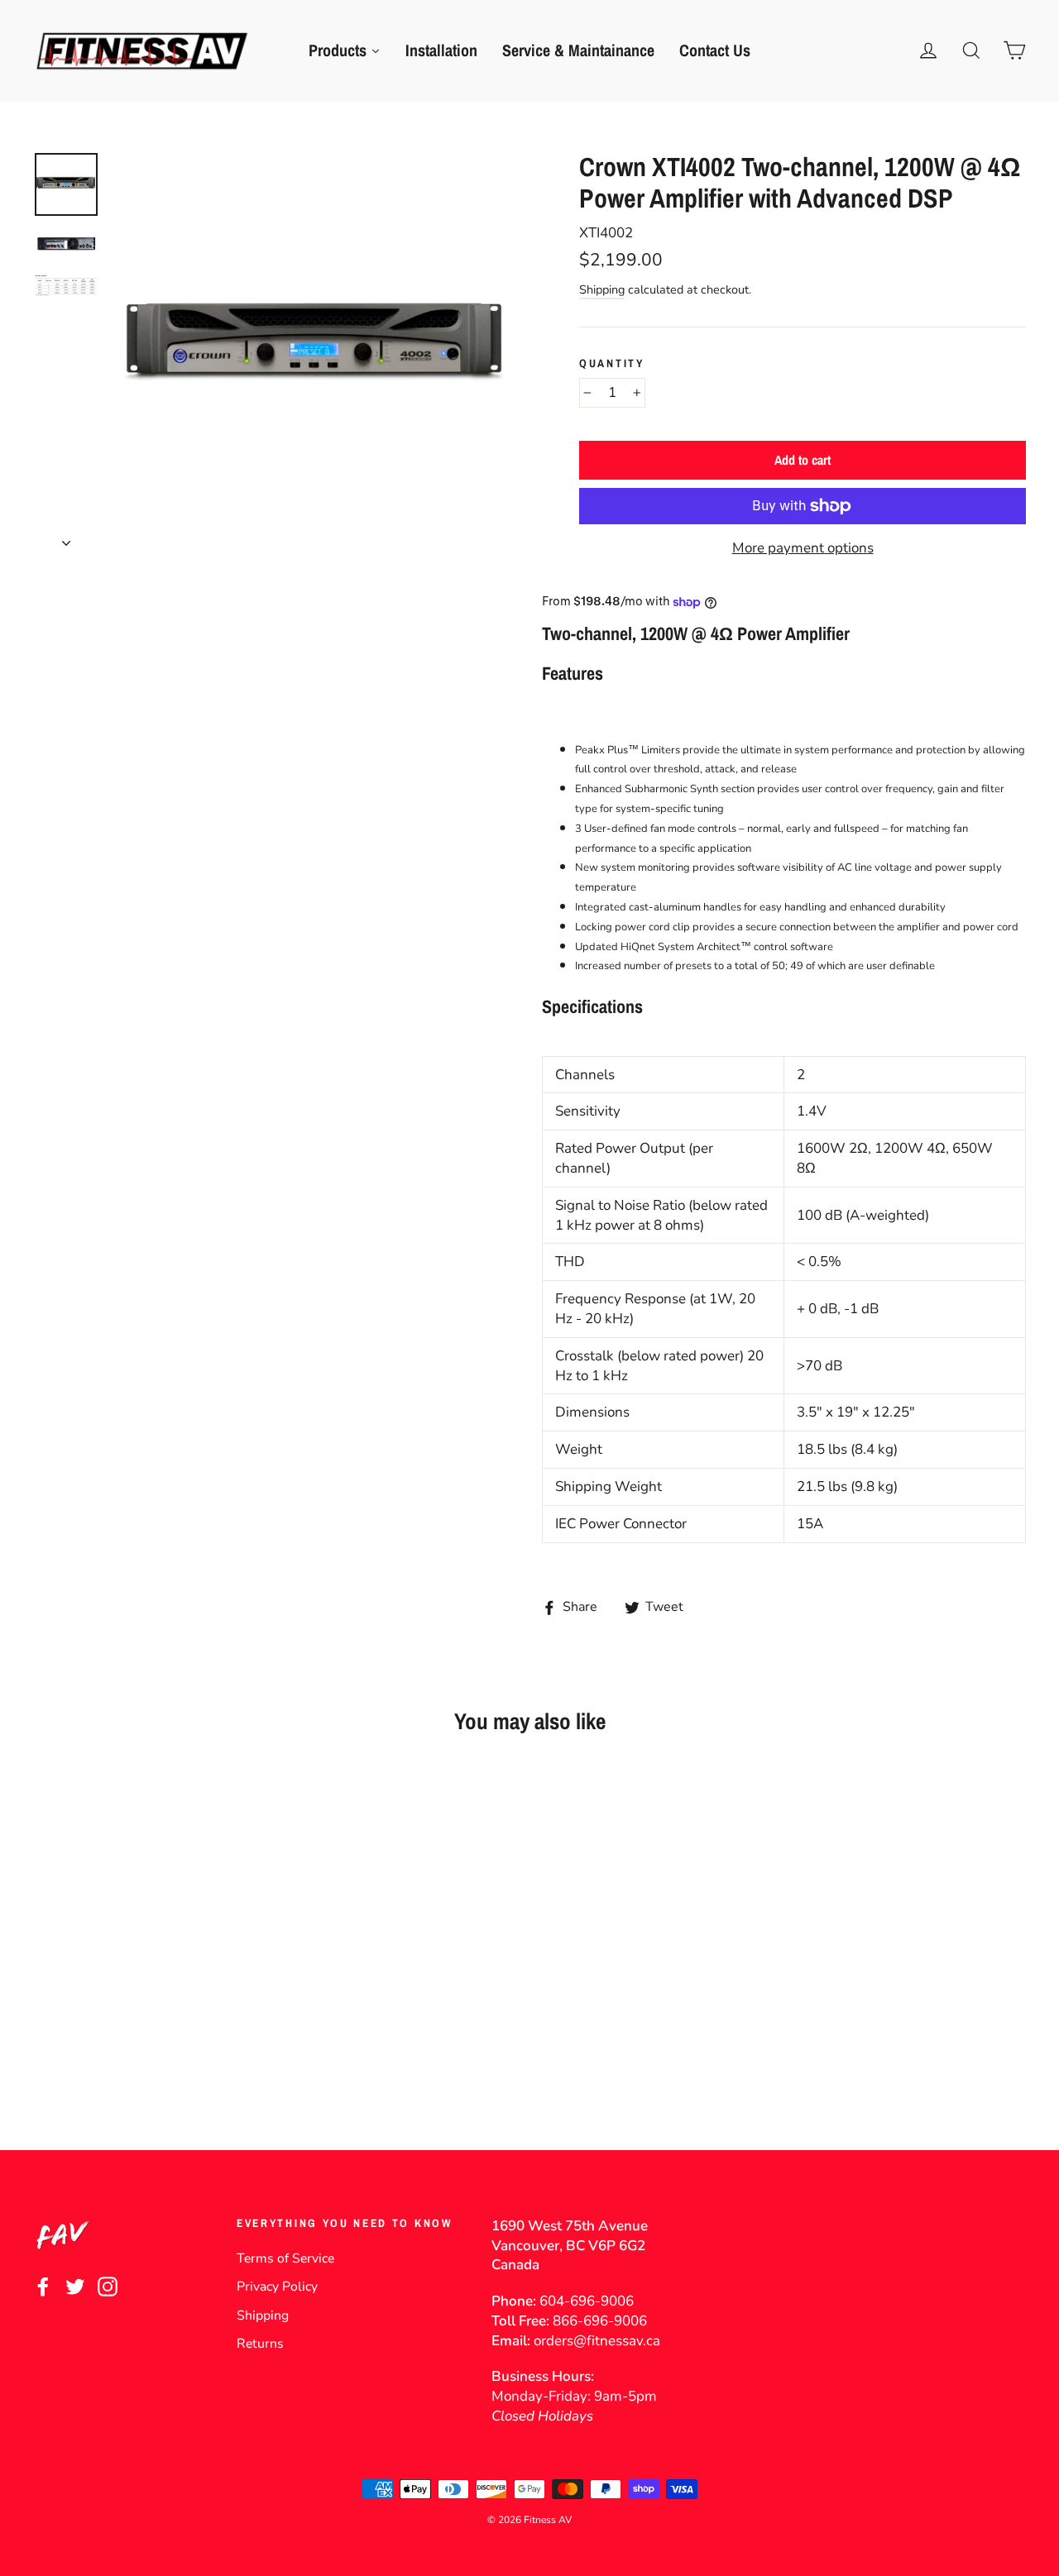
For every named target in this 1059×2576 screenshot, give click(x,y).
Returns (260, 2344)
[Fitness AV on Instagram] (108, 2286)
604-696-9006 (587, 2301)
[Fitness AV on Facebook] (43, 2286)
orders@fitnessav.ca (597, 2341)
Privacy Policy (277, 2287)
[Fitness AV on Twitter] (75, 2286)
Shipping (602, 289)
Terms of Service (285, 2258)
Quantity (612, 363)
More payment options (803, 548)
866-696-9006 (600, 2321)
